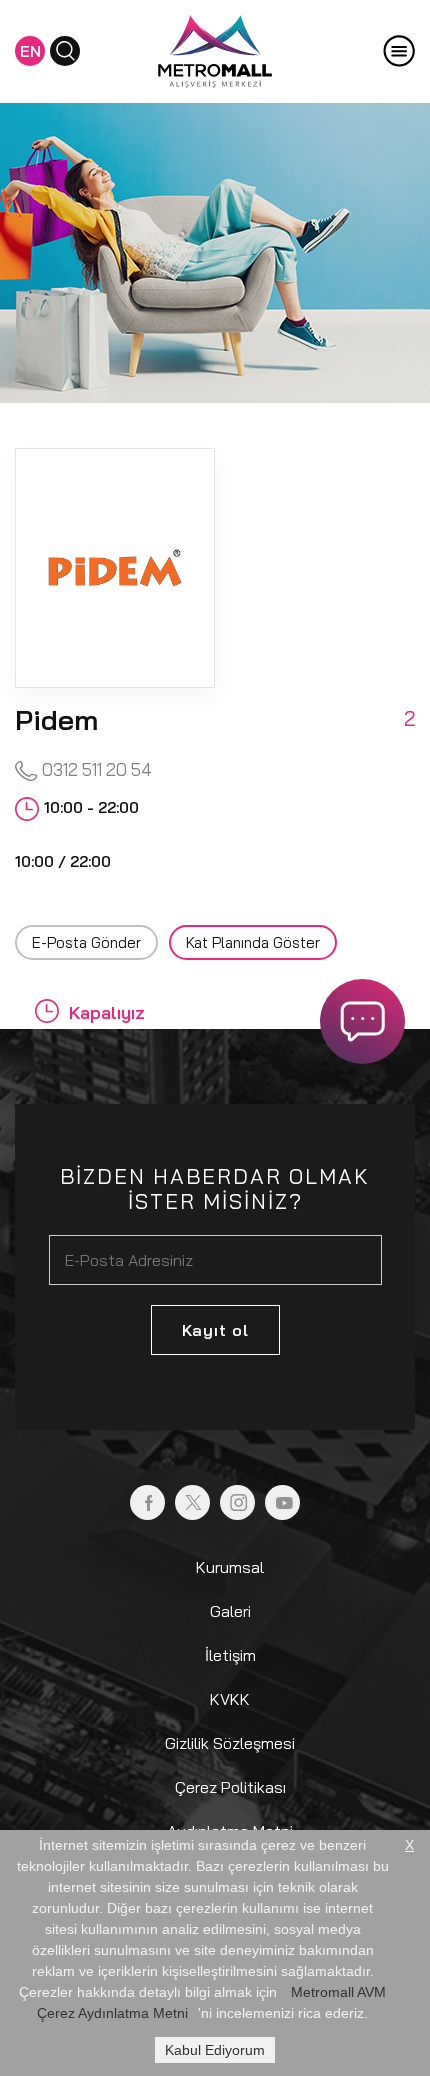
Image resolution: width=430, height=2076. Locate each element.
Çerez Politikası (230, 1787)
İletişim (230, 1655)
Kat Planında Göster (253, 942)
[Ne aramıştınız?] (65, 51)
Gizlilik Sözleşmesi (230, 1743)
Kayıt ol (215, 1330)
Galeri (230, 1611)
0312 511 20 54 (95, 769)
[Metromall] (214, 49)
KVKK (230, 1699)
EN (30, 51)
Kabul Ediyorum (215, 2050)
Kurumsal (230, 1567)
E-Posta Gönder (86, 942)
